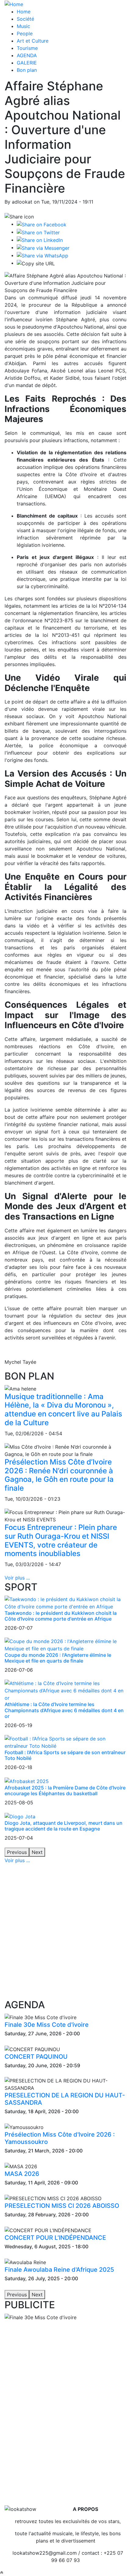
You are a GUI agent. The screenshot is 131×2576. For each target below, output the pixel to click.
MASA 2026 (22, 2174)
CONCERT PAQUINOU (36, 2057)
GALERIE (27, 63)
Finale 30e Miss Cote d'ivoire (47, 2025)
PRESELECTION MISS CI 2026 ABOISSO (62, 2206)
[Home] (14, 4)
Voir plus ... (17, 1578)
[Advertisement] (65, 1932)
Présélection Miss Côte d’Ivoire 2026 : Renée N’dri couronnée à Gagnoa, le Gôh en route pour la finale (59, 1475)
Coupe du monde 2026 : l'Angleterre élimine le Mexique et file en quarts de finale (58, 1658)
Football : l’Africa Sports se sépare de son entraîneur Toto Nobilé (65, 1755)
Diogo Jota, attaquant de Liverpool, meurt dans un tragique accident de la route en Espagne (64, 1826)
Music (23, 26)
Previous (17, 1852)
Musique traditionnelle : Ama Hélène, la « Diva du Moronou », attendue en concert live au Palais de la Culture (63, 1410)
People (25, 33)
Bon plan (27, 70)
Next (37, 1852)
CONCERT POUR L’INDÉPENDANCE (55, 2238)
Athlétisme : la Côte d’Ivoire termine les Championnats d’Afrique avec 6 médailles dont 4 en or (64, 1710)
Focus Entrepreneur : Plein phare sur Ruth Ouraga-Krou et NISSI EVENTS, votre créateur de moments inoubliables (61, 1540)
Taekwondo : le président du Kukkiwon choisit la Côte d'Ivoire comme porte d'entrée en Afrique (61, 1616)
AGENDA (27, 55)
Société (25, 19)
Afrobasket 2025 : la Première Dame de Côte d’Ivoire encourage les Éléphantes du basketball (65, 1791)
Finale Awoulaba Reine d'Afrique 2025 (59, 2270)
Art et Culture (33, 41)
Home (24, 12)
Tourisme (27, 48)
